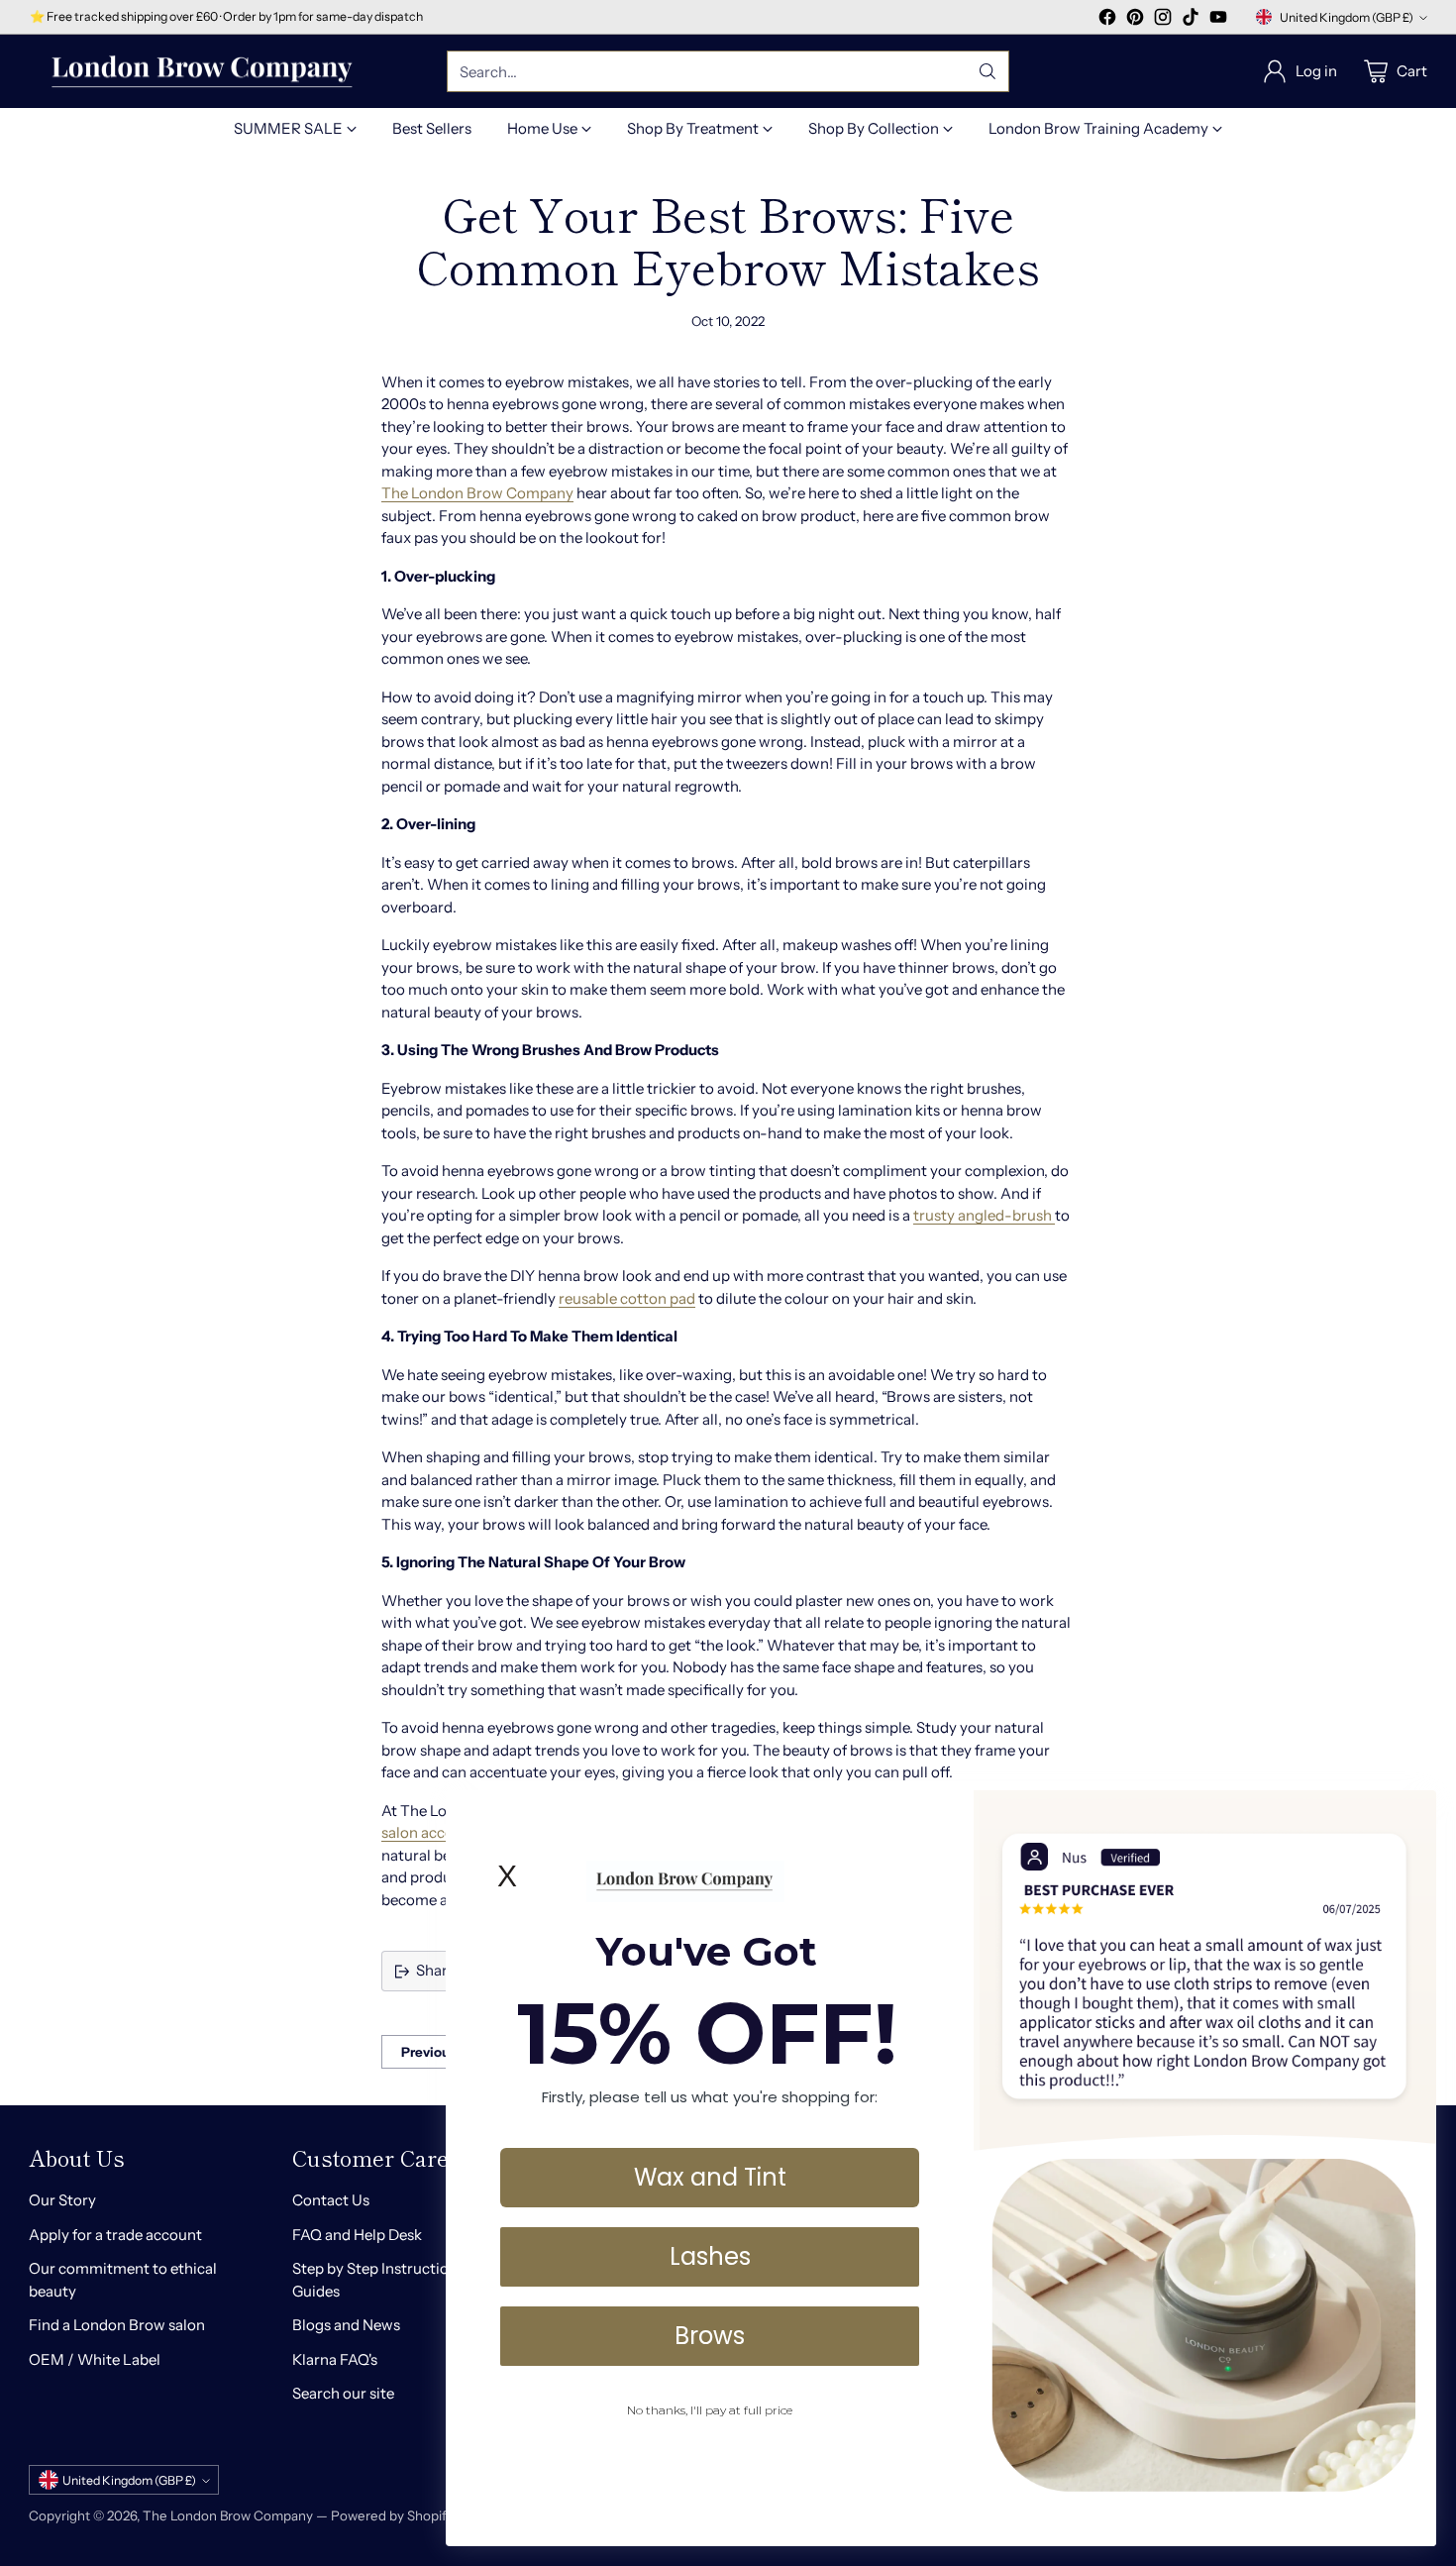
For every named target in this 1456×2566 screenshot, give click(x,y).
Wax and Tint (710, 2177)
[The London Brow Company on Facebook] (1107, 20)
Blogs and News (346, 2325)
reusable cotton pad (627, 1298)
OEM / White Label (95, 2359)
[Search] (988, 71)
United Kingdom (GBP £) (1347, 17)
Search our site (343, 2393)
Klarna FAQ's (335, 2359)
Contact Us (331, 2200)
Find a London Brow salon (117, 2325)
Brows (710, 2336)
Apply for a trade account (115, 2235)
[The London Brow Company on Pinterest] (1135, 20)
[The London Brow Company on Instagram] (1163, 20)
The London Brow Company (477, 493)
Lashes (710, 2256)
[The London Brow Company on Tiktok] (1191, 20)
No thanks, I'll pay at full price (710, 2410)
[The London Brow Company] (202, 72)
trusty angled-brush (984, 1215)
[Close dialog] (1411, 1816)
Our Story (62, 2200)
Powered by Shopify (392, 2515)
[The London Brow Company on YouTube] (1218, 20)
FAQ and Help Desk (357, 2235)
